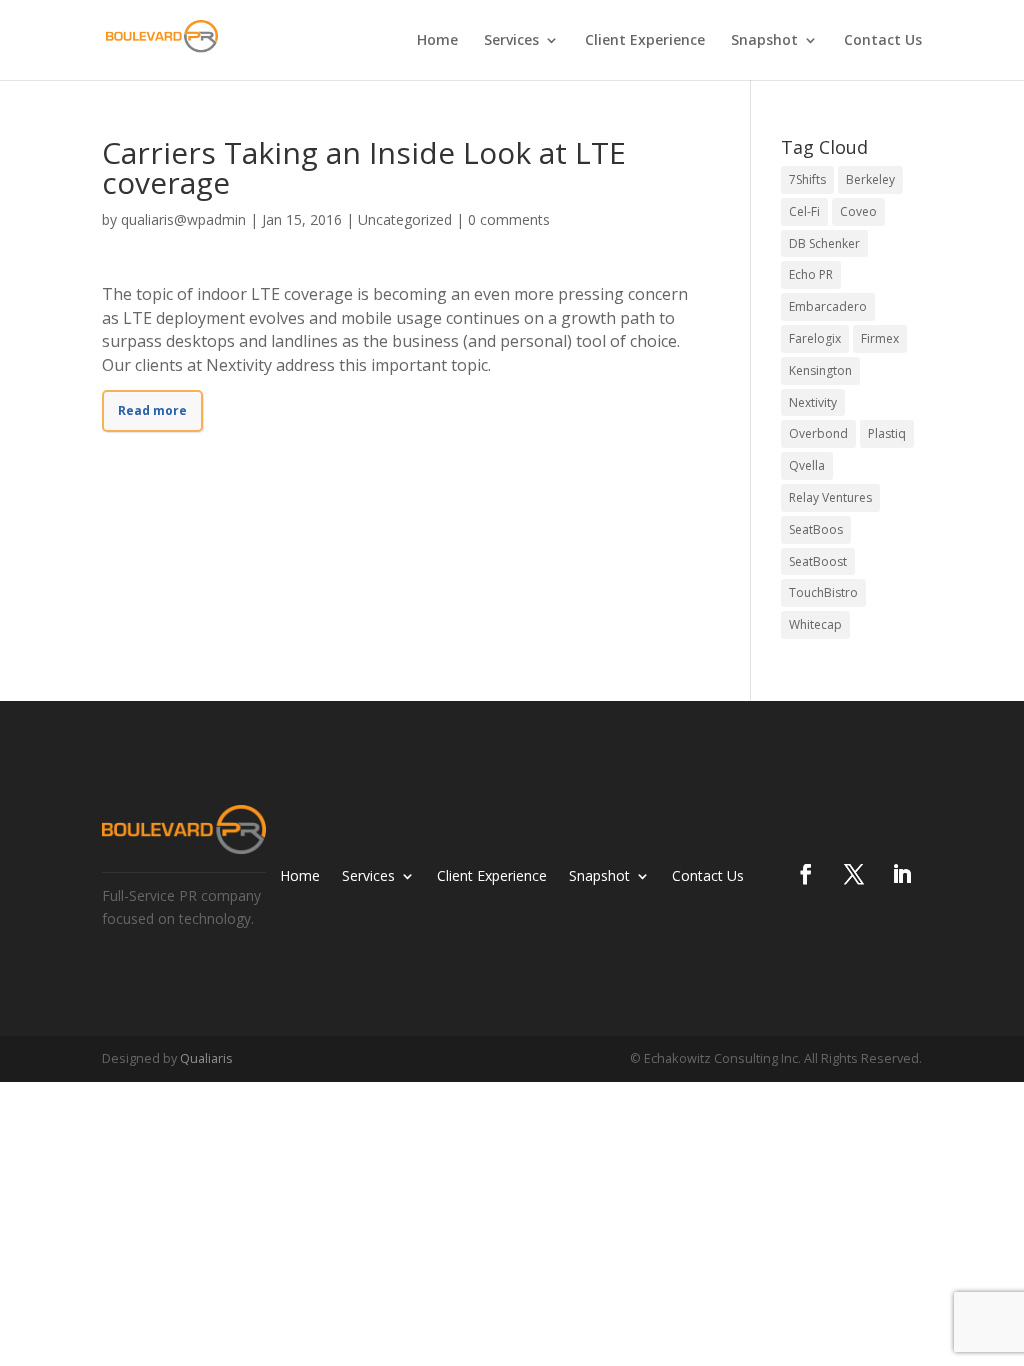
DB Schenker (824, 243)
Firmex (880, 338)
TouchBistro (823, 592)
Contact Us (883, 41)
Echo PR (811, 274)
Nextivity (813, 402)
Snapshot (764, 41)
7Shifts (807, 179)
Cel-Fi (804, 211)
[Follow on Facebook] (806, 874)
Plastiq (887, 433)
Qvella (807, 465)
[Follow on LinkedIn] (902, 874)
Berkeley (870, 179)
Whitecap (815, 624)
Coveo (858, 211)
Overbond (818, 433)
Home (437, 41)
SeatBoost (818, 561)
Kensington (820, 370)
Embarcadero (828, 306)
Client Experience (645, 41)
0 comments (509, 219)
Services (511, 41)
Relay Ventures (830, 497)
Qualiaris (206, 1058)
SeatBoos (816, 529)
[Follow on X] (854, 874)
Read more (152, 410)
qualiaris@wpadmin (183, 219)
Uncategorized (405, 219)
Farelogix (815, 338)
